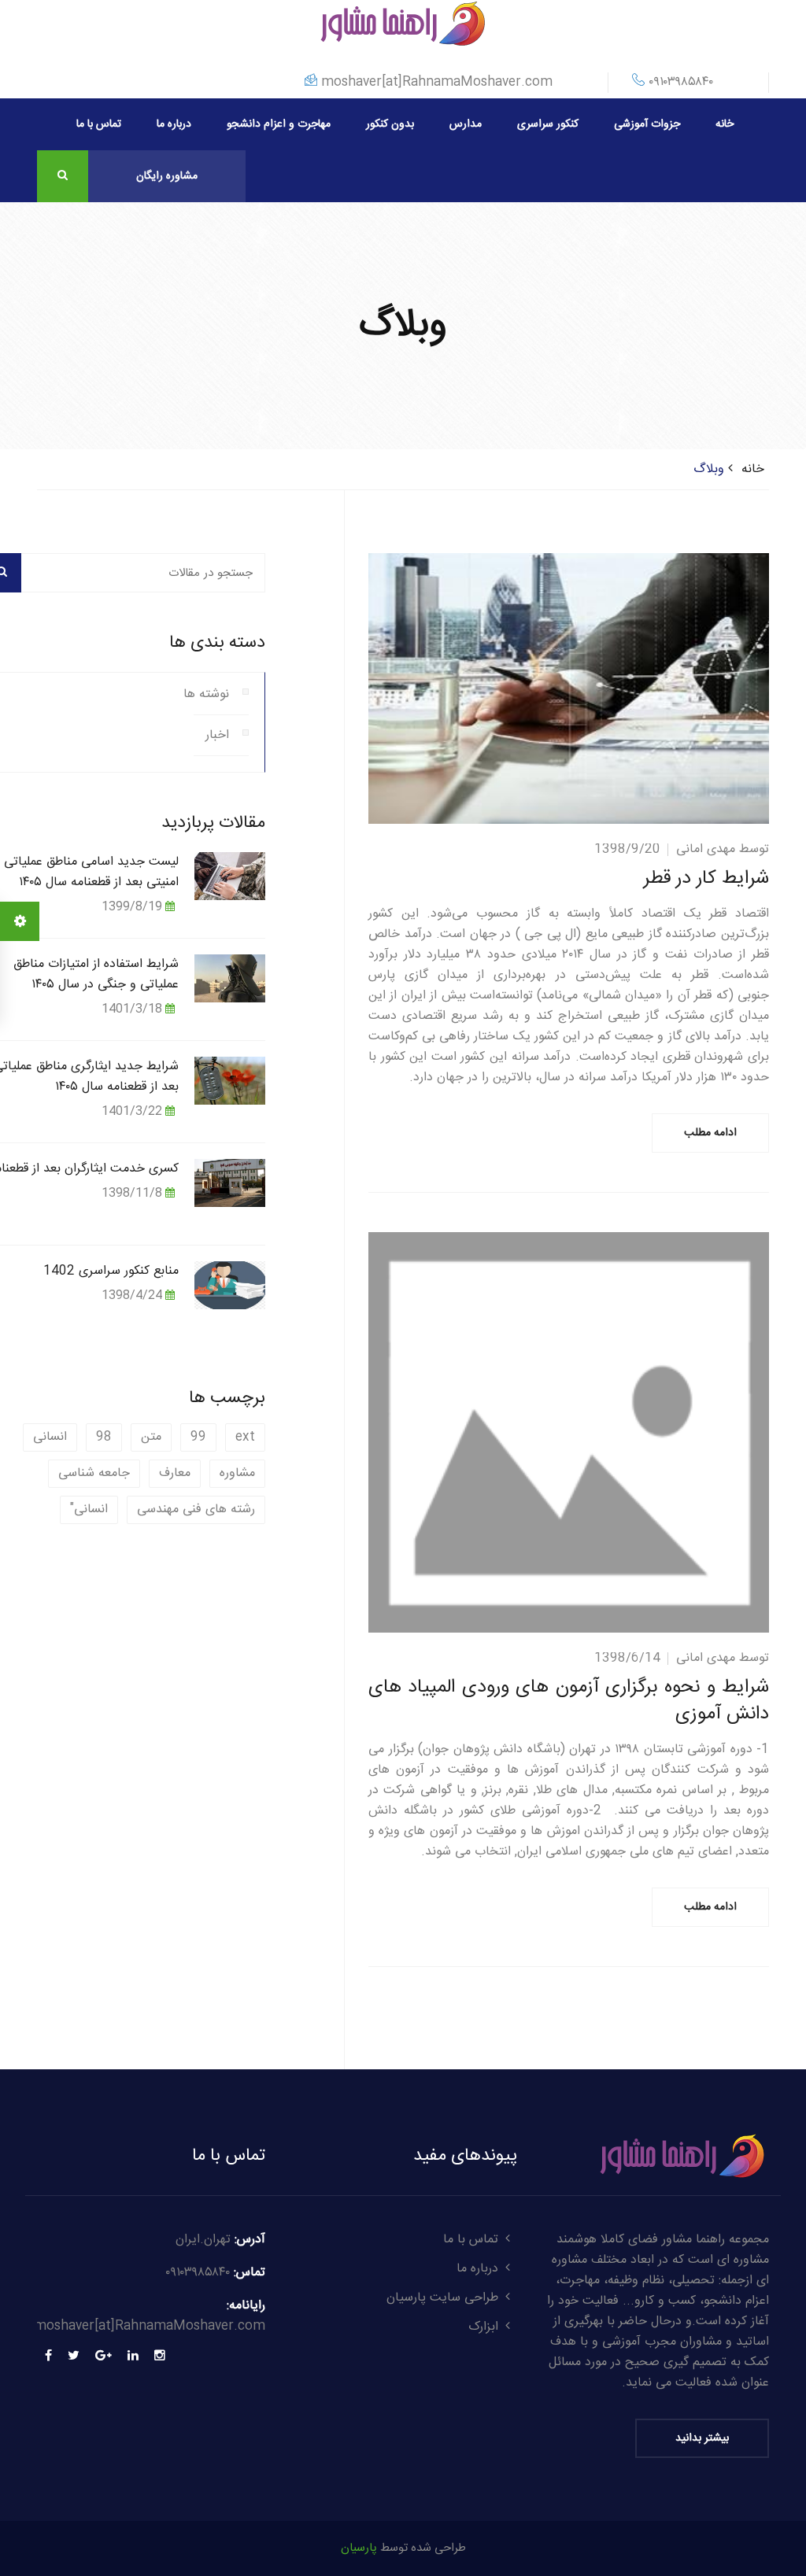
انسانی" (89, 1509)
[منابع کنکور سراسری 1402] (230, 1284)
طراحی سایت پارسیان (442, 2298)
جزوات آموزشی (647, 124)
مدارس (466, 124)
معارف (175, 1473)
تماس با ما (99, 124)
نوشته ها (206, 694)
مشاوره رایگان (167, 176)
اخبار (217, 735)
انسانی (50, 1437)
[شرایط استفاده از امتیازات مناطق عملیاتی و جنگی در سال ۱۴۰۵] (230, 978)
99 (198, 1437)
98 (104, 1437)
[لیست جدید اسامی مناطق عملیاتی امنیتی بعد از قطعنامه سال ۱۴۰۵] (230, 875)
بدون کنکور (390, 124)
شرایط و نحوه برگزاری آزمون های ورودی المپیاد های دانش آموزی (569, 1701)
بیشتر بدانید (702, 2438)
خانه (725, 124)
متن (151, 1437)
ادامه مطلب (710, 1133)
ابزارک (483, 2327)
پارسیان (359, 2548)
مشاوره (237, 1473)
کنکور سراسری (548, 124)
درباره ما (174, 124)
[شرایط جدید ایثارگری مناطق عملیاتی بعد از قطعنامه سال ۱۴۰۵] (230, 1080)
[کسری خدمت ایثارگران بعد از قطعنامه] (230, 1182)
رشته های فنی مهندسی (196, 1509)
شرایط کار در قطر (706, 879)
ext (245, 1437)
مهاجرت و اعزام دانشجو (279, 124)
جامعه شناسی (94, 1473)
